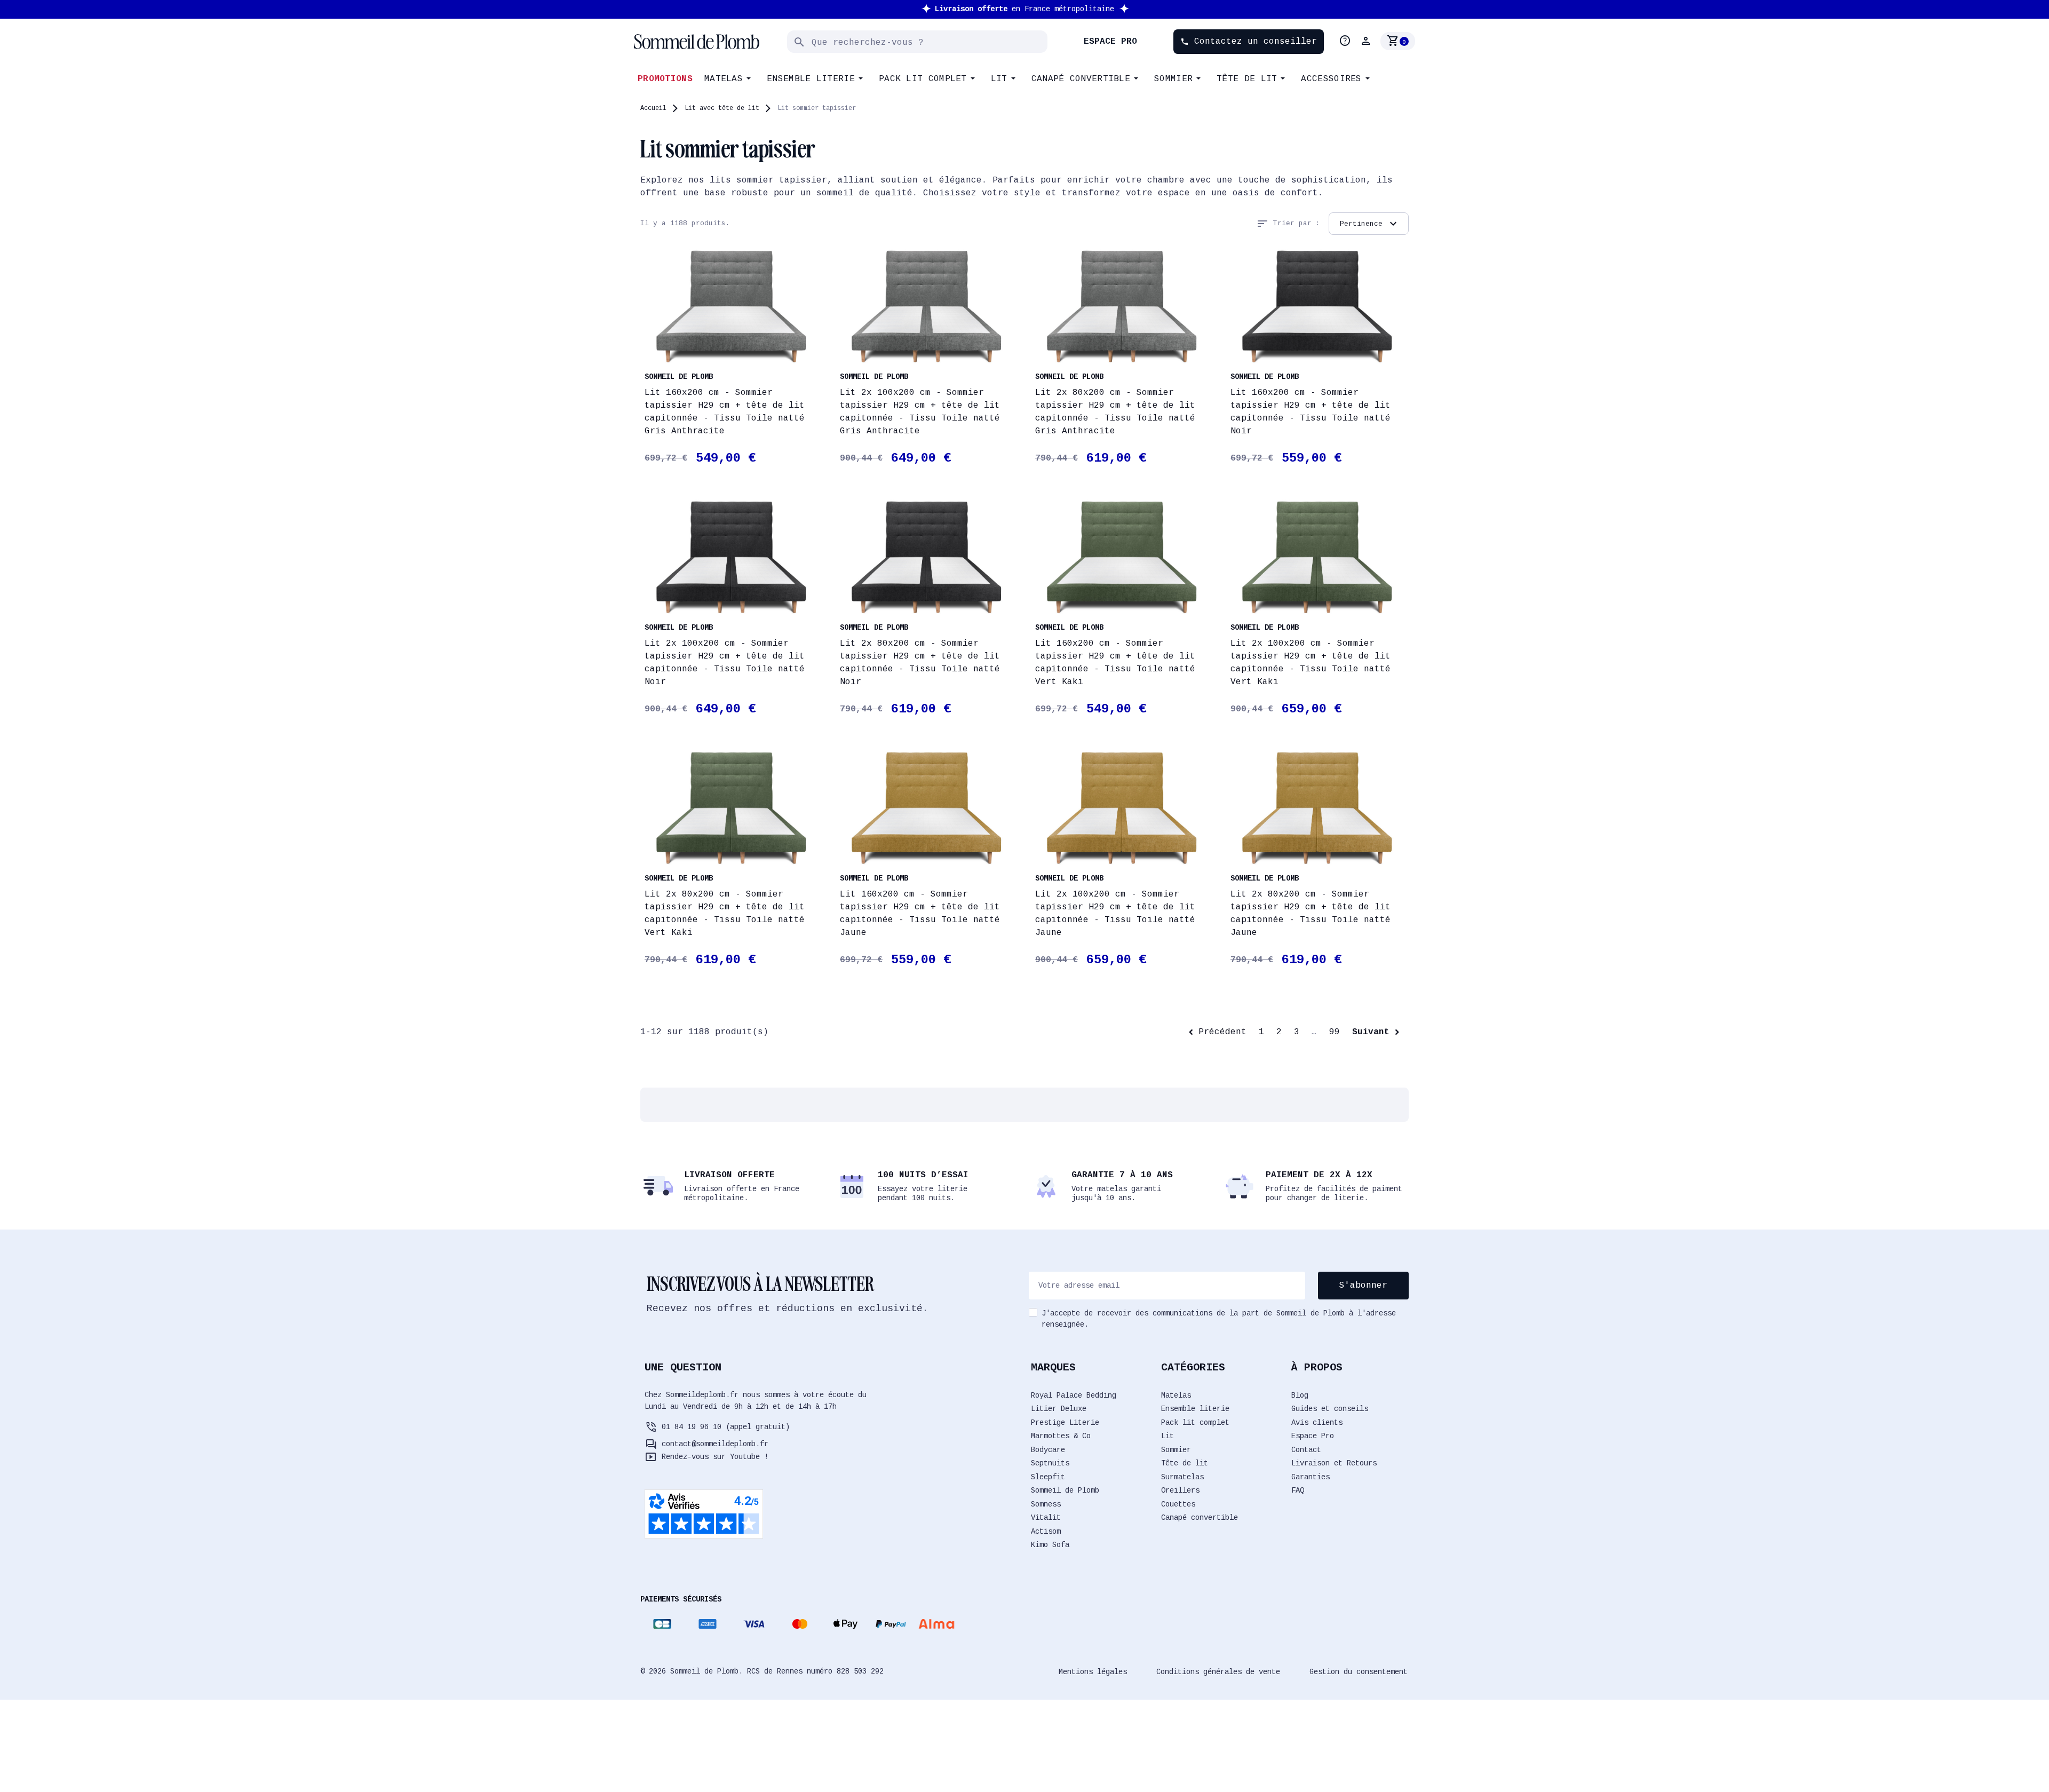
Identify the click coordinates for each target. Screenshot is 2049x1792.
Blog (1300, 1395)
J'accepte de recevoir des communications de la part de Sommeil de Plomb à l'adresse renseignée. (1219, 1319)
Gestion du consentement (1359, 1672)
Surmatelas (1182, 1477)
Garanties (1311, 1477)
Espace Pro (1313, 1436)
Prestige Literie (1065, 1423)
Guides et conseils (1330, 1409)
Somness (1046, 1504)
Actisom (1046, 1532)
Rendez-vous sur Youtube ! (715, 1457)
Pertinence (1370, 224)
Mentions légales (1093, 1672)
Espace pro (1110, 42)
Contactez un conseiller (1249, 42)
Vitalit (1046, 1518)
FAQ (1298, 1490)
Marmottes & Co (1061, 1436)
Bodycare (1048, 1450)
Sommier (1176, 1450)
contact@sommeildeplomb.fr (715, 1444)
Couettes (1178, 1504)
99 (1335, 1032)
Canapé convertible (1200, 1518)
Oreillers (1180, 1490)
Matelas (1176, 1395)
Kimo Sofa (1050, 1545)
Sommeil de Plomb (1065, 1490)
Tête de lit (1185, 1463)
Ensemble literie (1195, 1409)
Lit (1168, 1436)
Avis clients (1317, 1423)
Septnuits (1050, 1463)
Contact (1306, 1450)
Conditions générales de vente (1218, 1672)
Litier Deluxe (1059, 1409)
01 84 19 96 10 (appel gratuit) (726, 1427)
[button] (1367, 41)
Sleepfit (1048, 1477)
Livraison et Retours (1334, 1463)
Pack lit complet (1195, 1423)
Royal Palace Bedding (1074, 1395)
